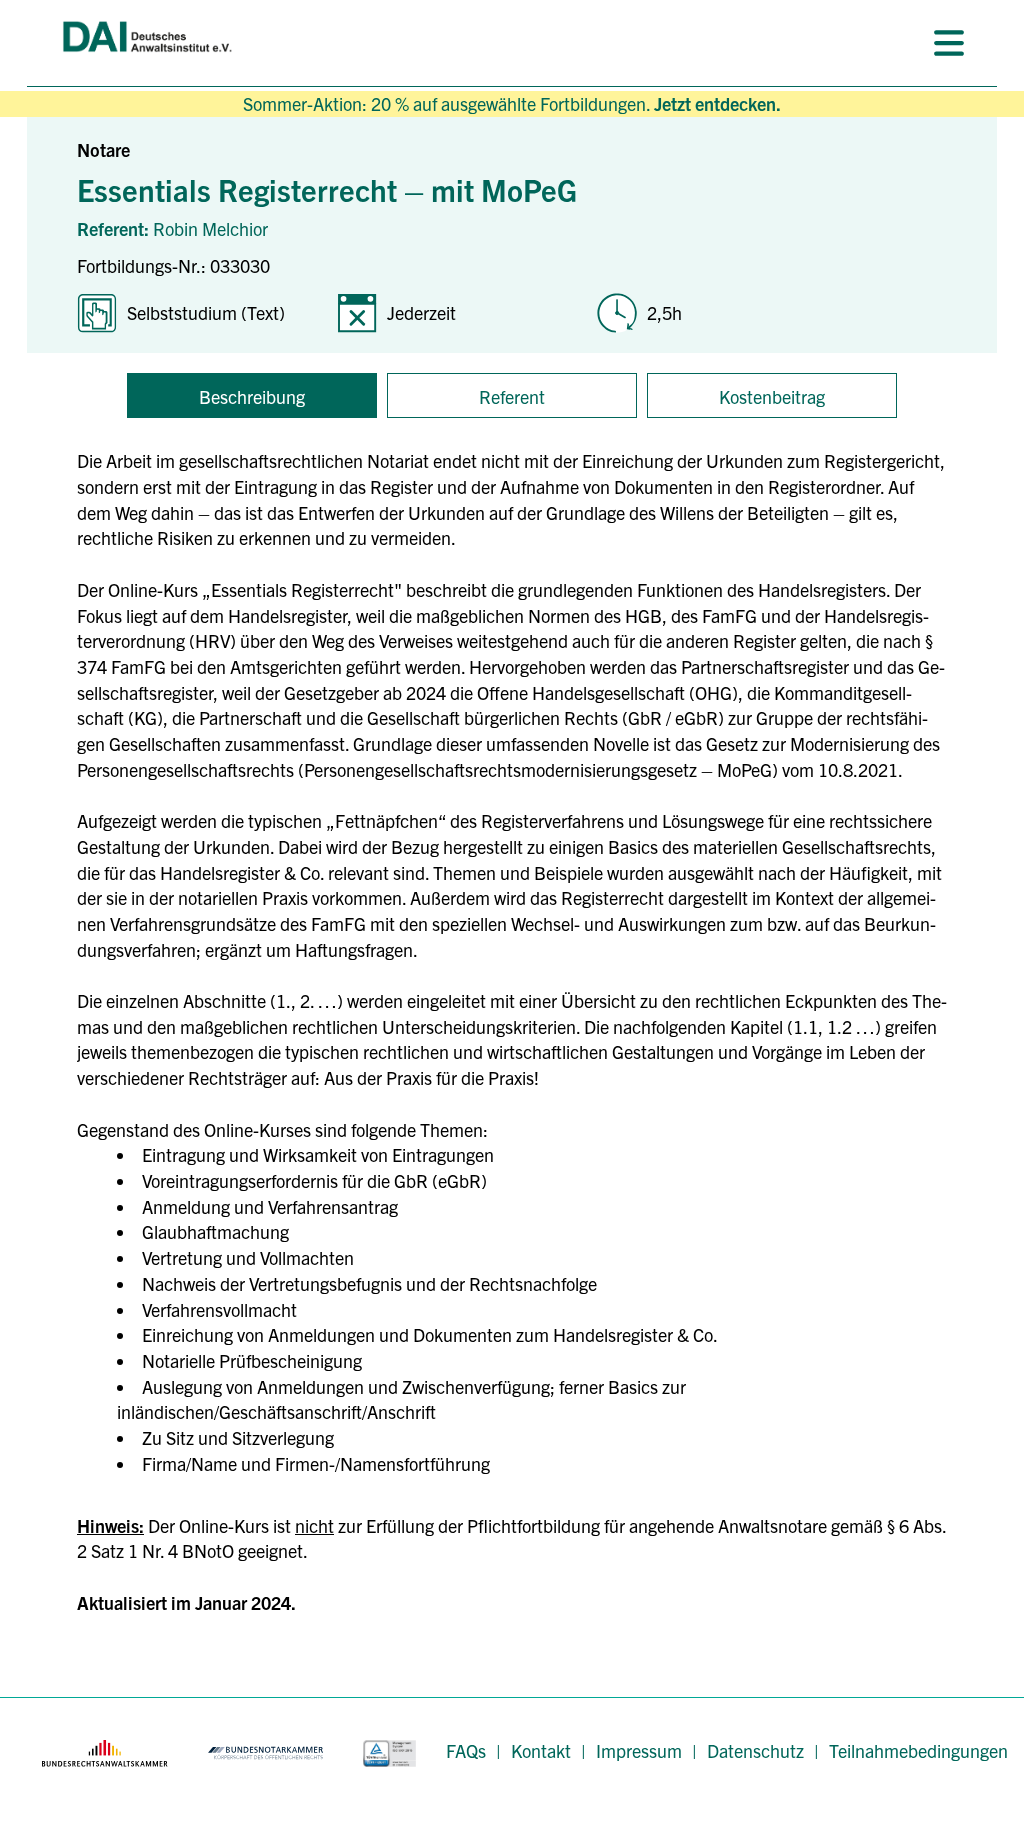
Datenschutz (755, 1750)
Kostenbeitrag (772, 396)
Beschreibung (252, 396)
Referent (512, 396)
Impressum (639, 1750)
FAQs (466, 1750)
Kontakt (541, 1750)
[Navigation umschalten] (949, 43)
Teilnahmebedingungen (918, 1750)
